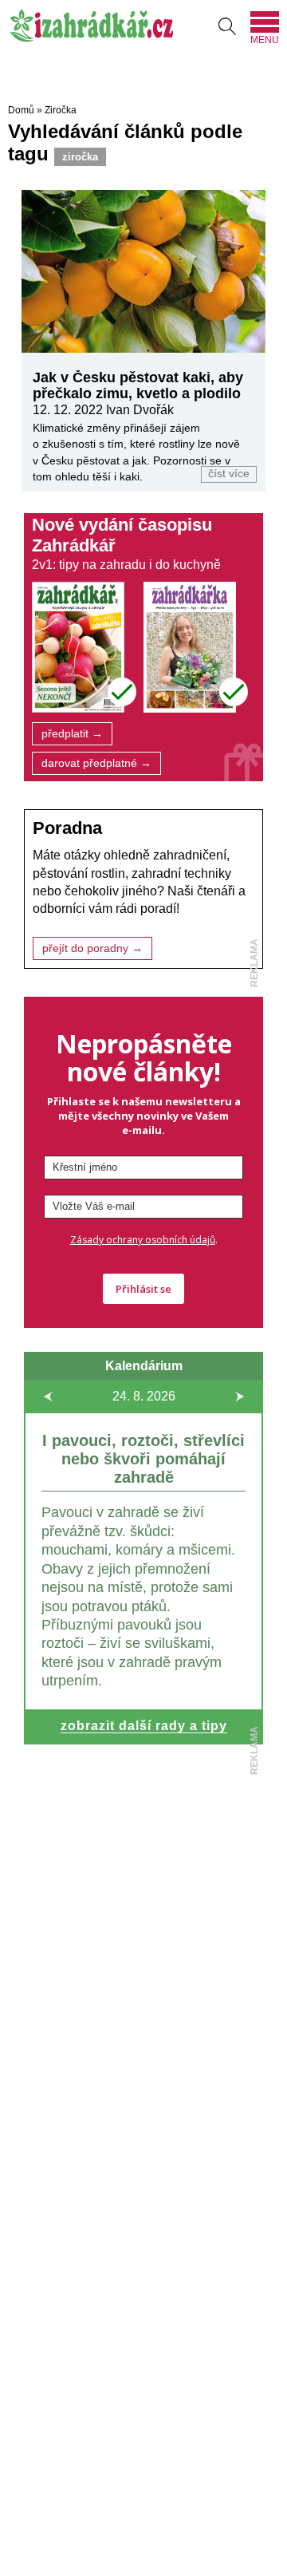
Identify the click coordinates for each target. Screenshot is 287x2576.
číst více (229, 474)
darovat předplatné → (96, 763)
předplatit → (72, 734)
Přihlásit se (143, 1289)
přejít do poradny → (92, 948)
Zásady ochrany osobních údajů (143, 1240)
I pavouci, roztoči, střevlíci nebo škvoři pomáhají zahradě (143, 1459)
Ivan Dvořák (140, 410)
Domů (21, 110)
